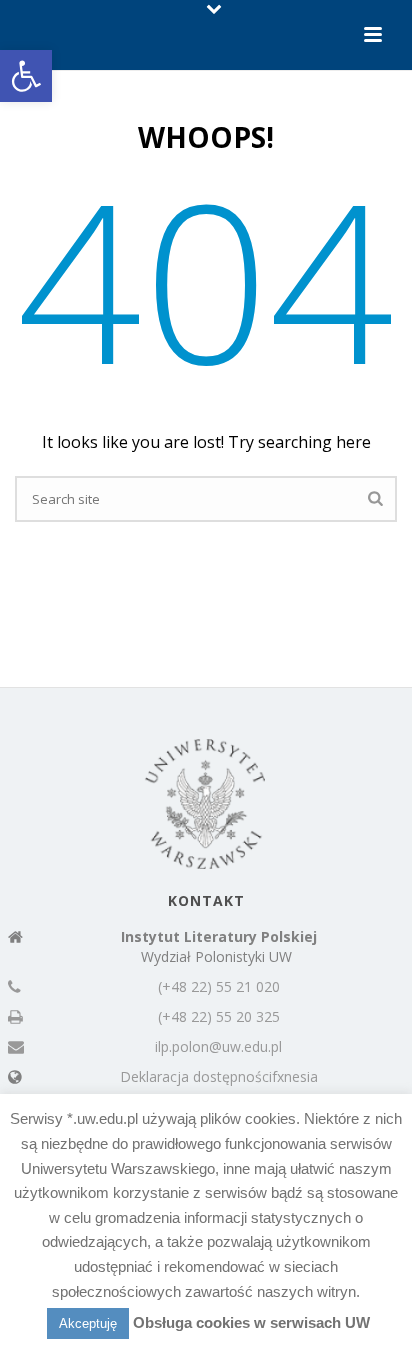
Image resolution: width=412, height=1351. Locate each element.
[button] (26, 76)
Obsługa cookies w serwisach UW (251, 1322)
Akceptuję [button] (88, 1323)
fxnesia (295, 1077)
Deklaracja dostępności (196, 1077)
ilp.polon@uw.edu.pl (218, 1047)
